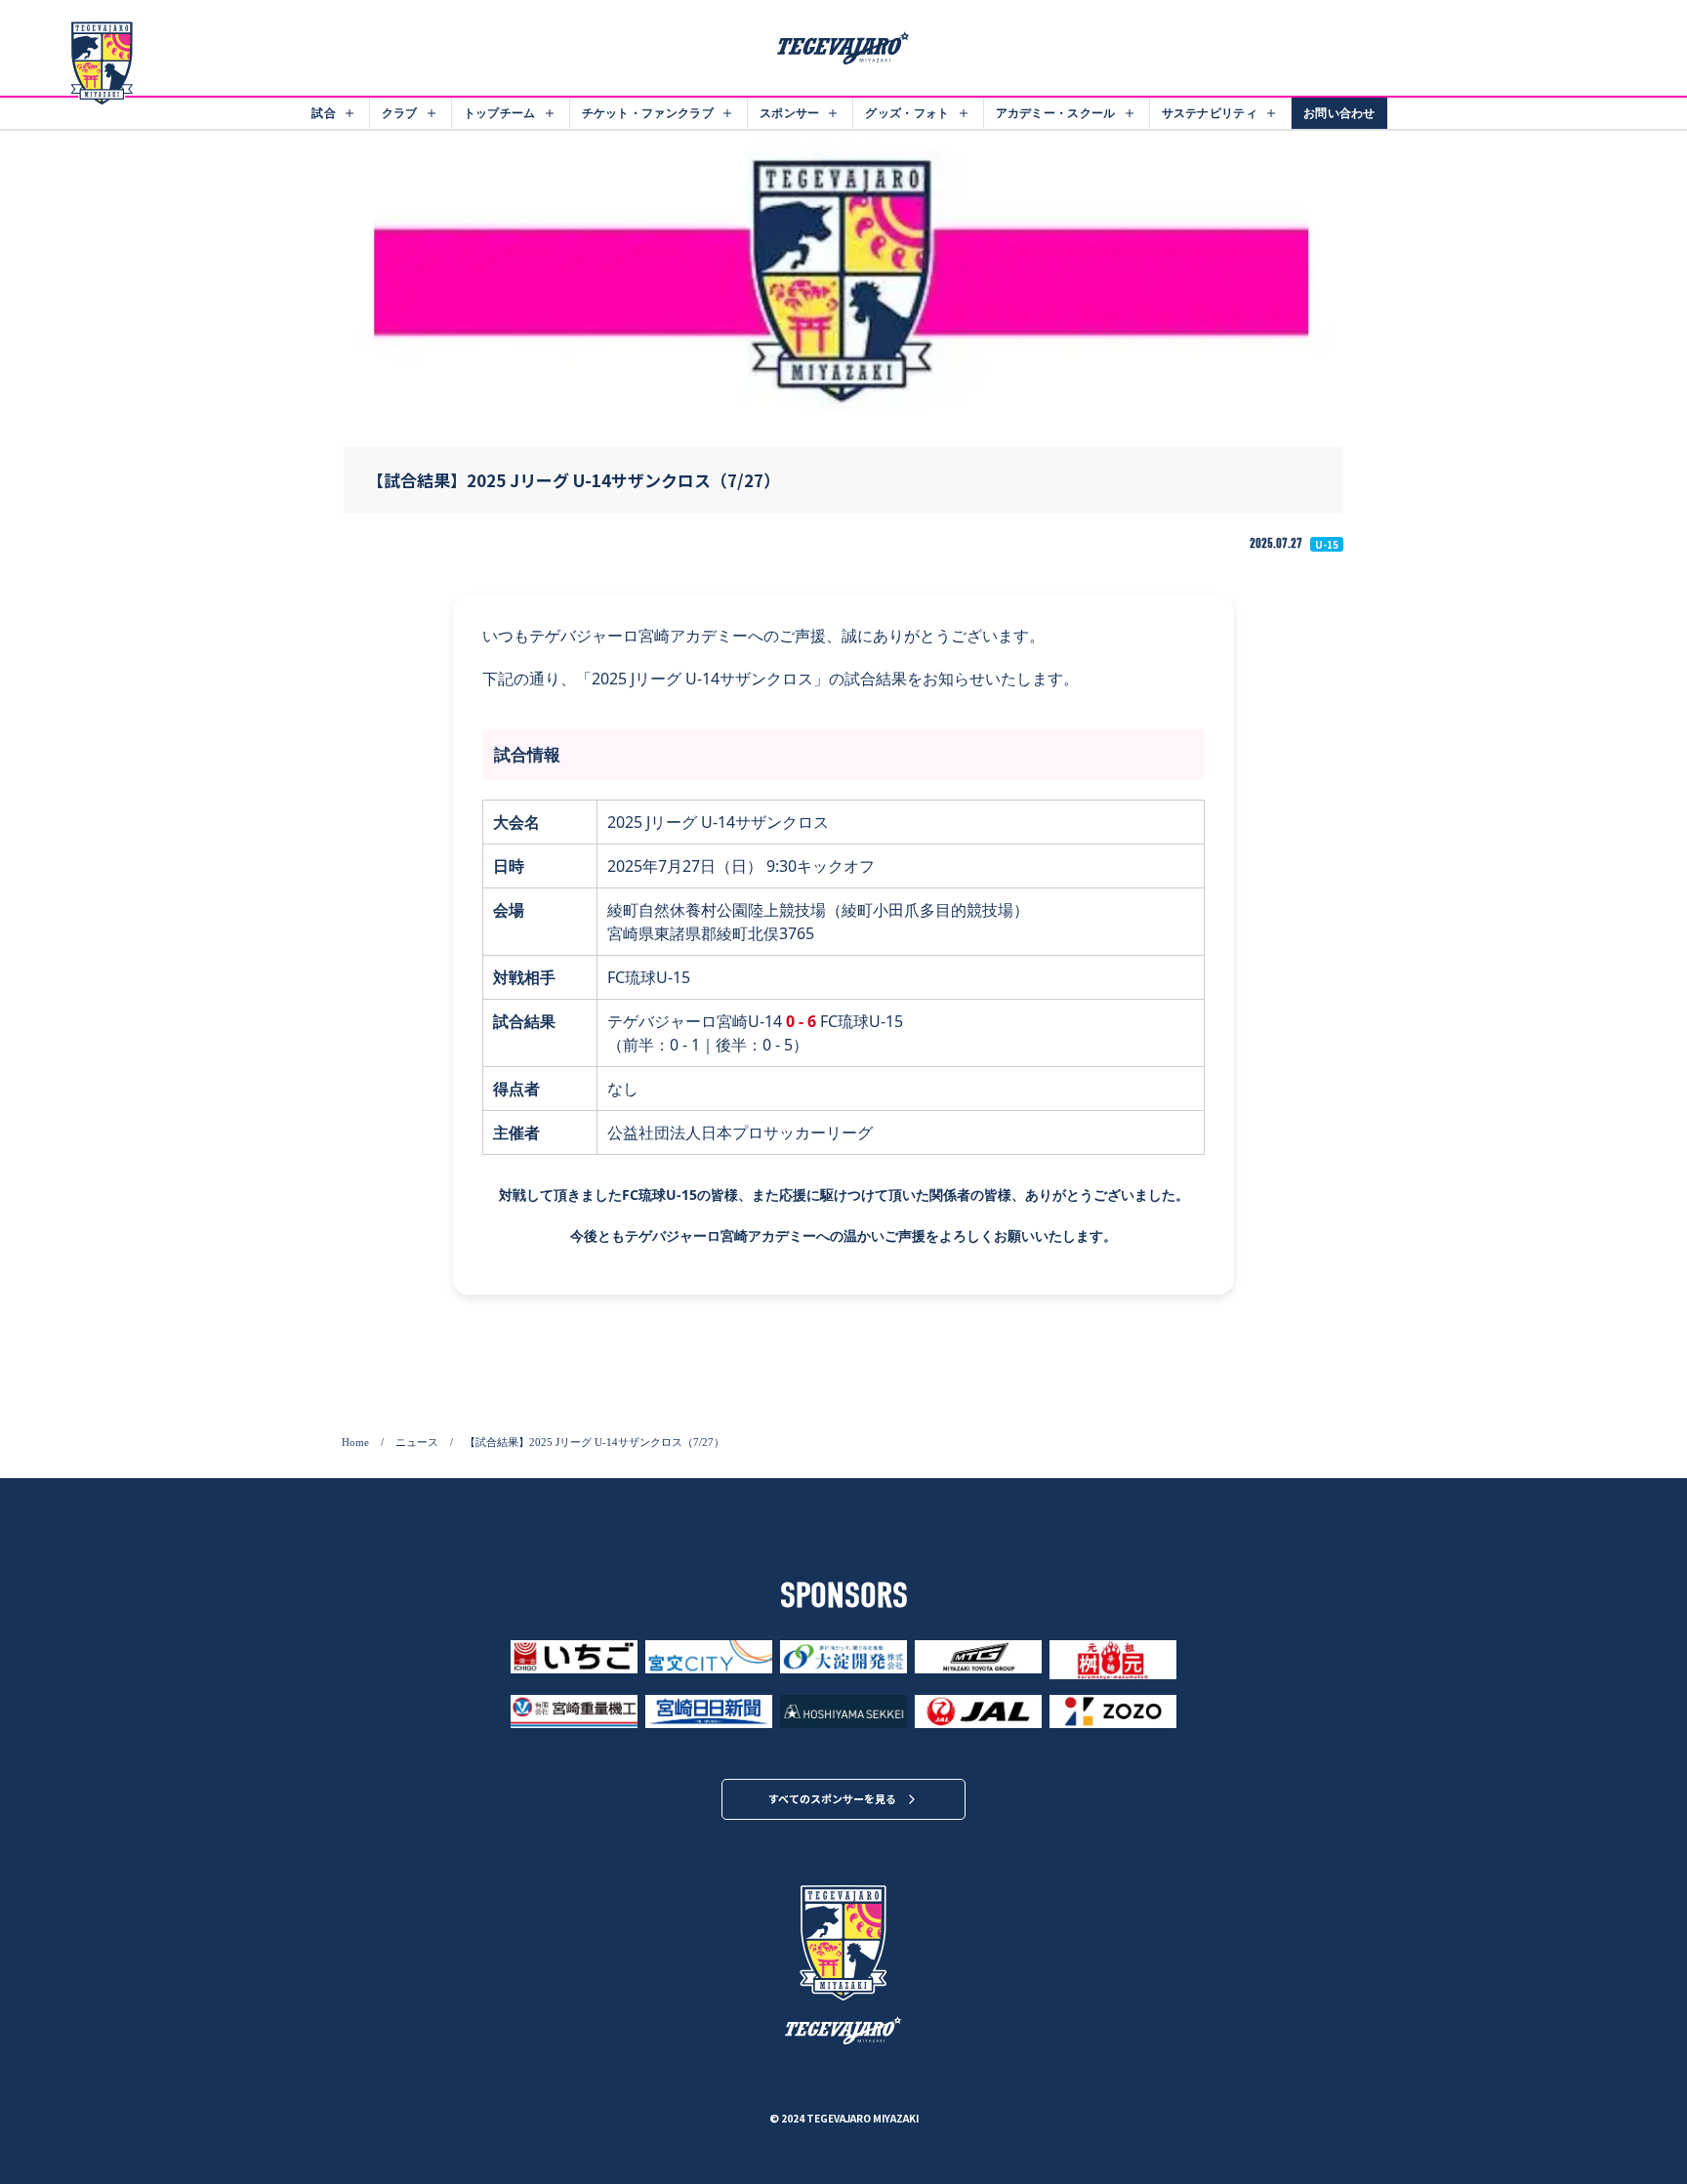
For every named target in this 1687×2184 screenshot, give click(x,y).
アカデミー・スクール (1056, 113)
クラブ (400, 113)
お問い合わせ (1339, 113)
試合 (324, 113)
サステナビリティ (1210, 113)
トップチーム (500, 113)
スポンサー (790, 113)
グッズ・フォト (907, 113)
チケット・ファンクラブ (648, 113)
